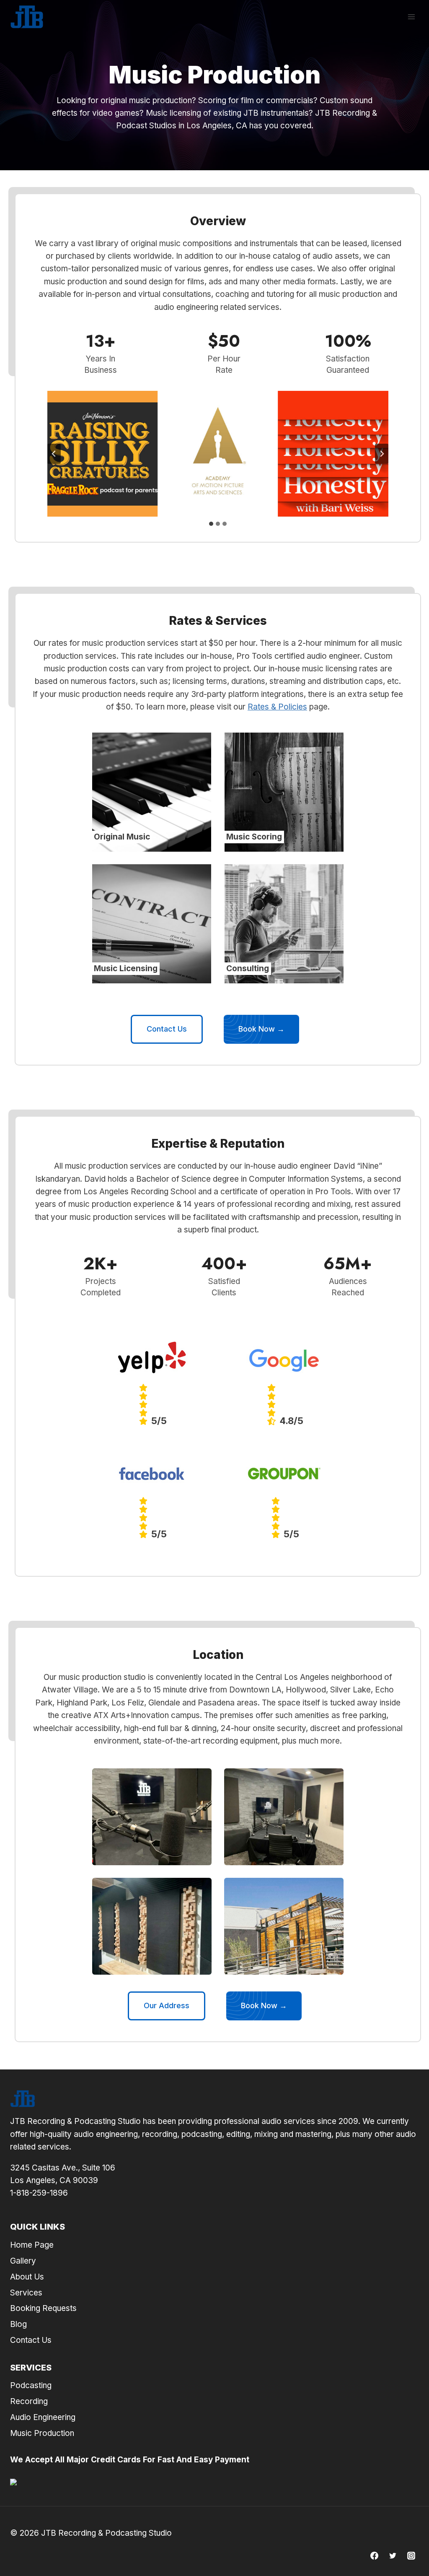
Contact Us (31, 2340)
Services (26, 2293)
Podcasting (31, 2385)
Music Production (42, 2433)
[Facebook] (375, 2555)
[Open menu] (411, 17)
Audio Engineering (43, 2417)
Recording (29, 2401)
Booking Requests (43, 2308)
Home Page (32, 2245)
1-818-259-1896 (39, 2193)
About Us (27, 2277)
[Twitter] (393, 2555)
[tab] (211, 524)
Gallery (23, 2261)
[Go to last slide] (54, 454)
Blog (18, 2324)
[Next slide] (382, 454)
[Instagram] (411, 2555)
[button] (152, 1817)
